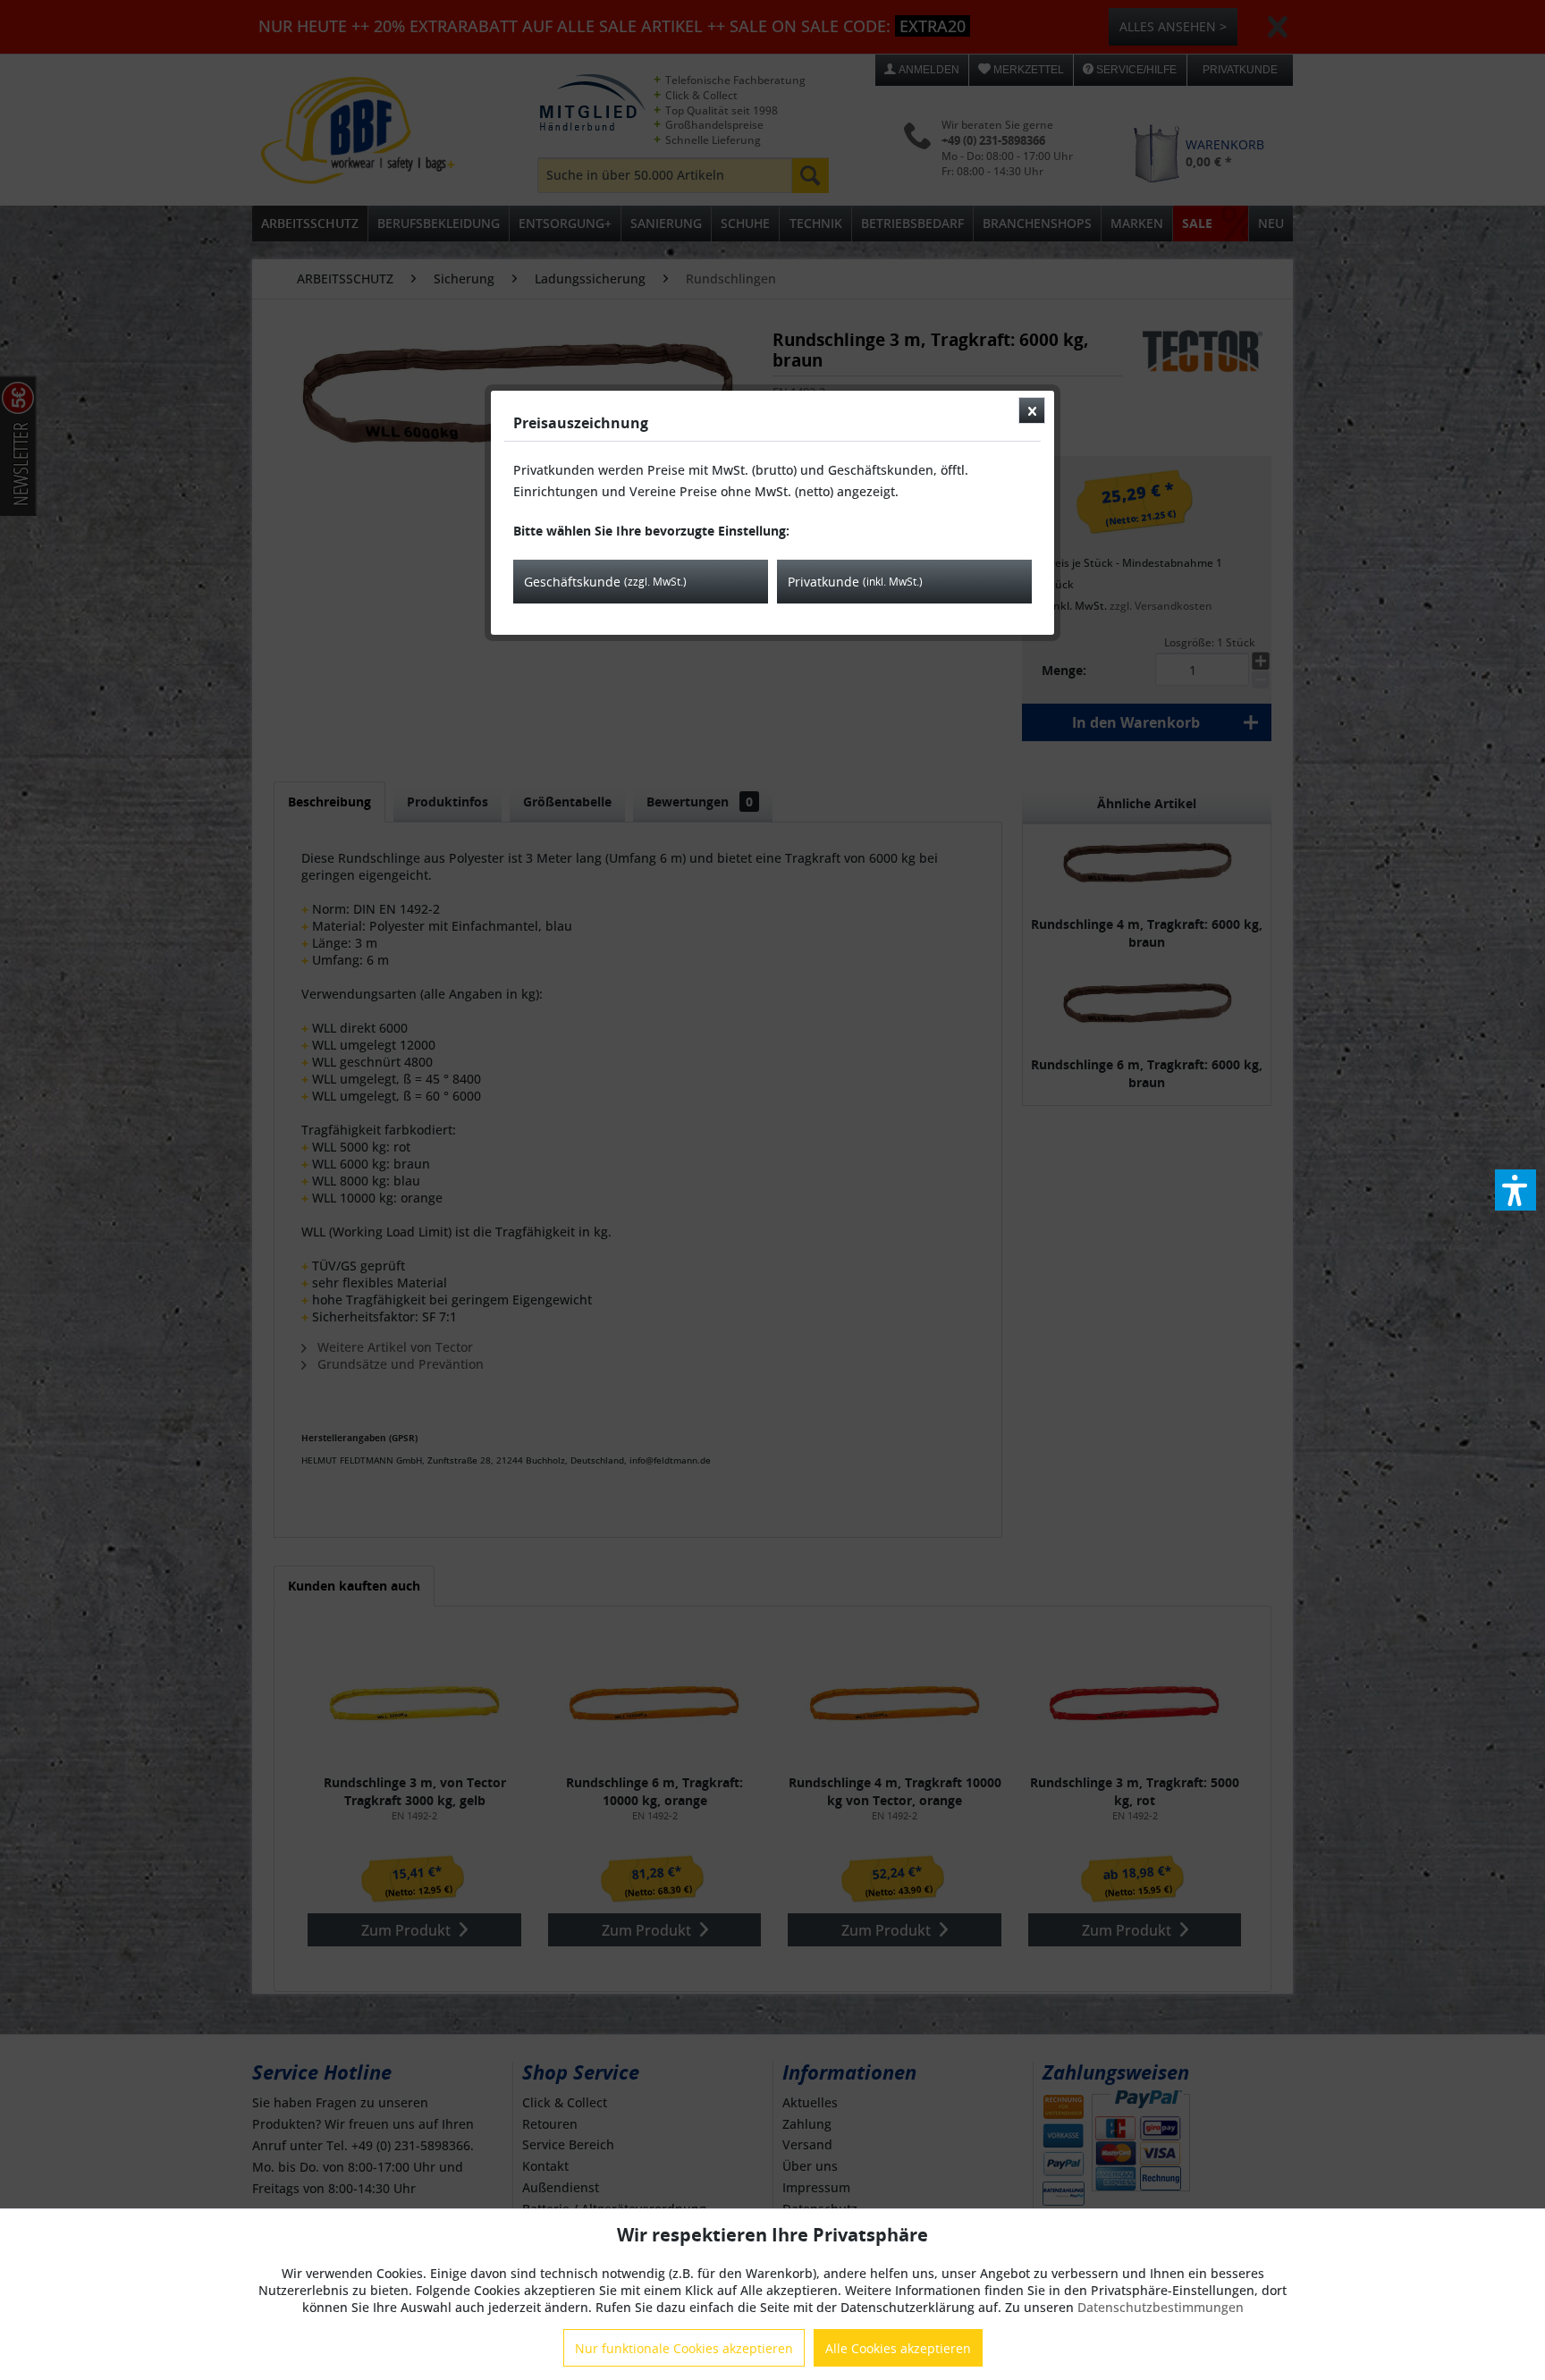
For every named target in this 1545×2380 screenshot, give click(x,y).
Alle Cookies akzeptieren (898, 2348)
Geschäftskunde (605, 582)
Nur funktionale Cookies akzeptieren (684, 2348)
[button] (1515, 1190)
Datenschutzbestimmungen (1161, 2307)
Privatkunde (855, 582)
